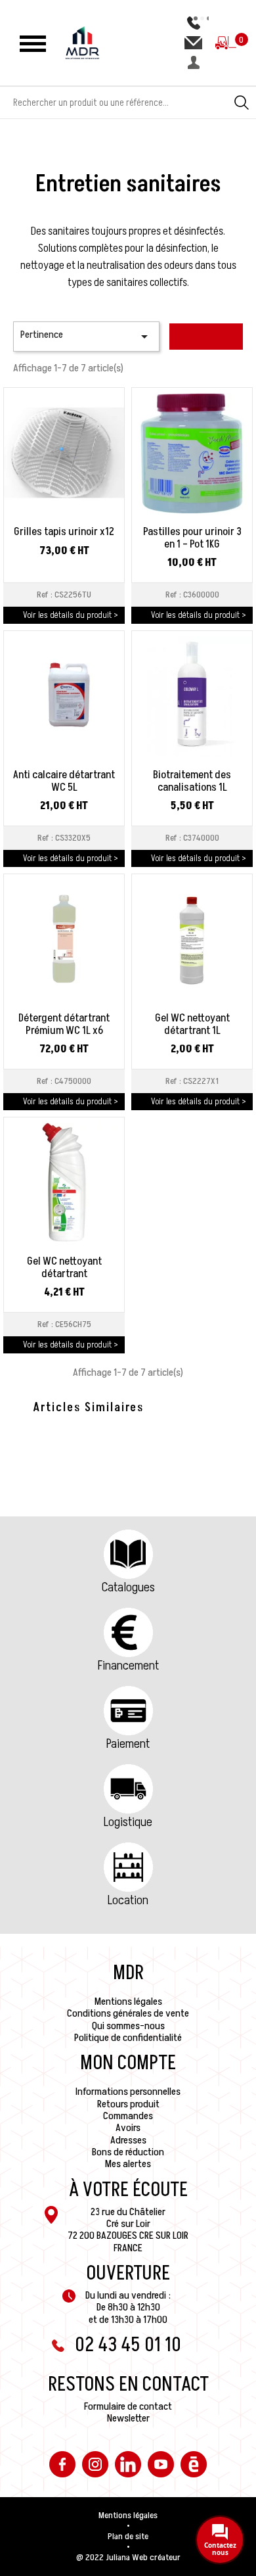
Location (128, 1900)
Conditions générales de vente (128, 2013)
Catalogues (128, 1587)
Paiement (128, 1744)
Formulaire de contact (128, 2406)
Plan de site (128, 2537)
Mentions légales (128, 2002)
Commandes (128, 2116)
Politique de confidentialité (128, 2038)
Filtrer (206, 337)
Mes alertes (128, 2164)
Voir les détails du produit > (71, 615)
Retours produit (128, 2104)
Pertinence (86, 336)
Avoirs (128, 2128)
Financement (128, 1666)
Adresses (128, 2140)
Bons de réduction (128, 2152)
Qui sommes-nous (128, 2026)
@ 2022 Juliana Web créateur (128, 2558)
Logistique (128, 1822)
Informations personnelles (128, 2092)
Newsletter (128, 2418)
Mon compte (128, 2063)
